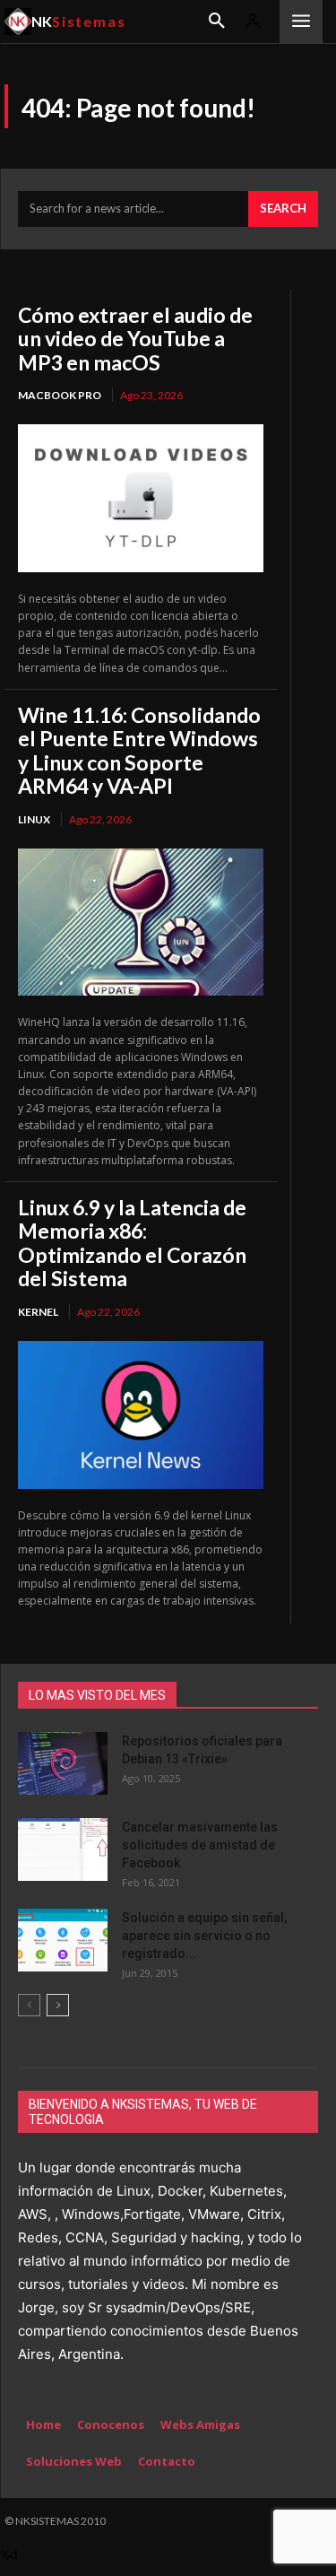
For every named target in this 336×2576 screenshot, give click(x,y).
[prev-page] (29, 2005)
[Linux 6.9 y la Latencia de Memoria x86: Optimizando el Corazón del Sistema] (141, 1414)
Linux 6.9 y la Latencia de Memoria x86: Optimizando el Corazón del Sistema (132, 1243)
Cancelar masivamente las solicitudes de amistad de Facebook (200, 1845)
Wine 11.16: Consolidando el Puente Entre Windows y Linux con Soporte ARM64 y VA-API (139, 750)
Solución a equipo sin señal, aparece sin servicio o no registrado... (204, 1936)
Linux (34, 819)
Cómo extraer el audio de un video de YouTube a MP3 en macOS (135, 339)
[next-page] (58, 2005)
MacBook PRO (60, 395)
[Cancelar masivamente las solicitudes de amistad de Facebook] (63, 1849)
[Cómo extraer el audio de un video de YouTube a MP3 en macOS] (141, 498)
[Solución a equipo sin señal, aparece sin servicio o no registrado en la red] (63, 1940)
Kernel (38, 1312)
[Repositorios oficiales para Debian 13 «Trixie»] (63, 1763)
